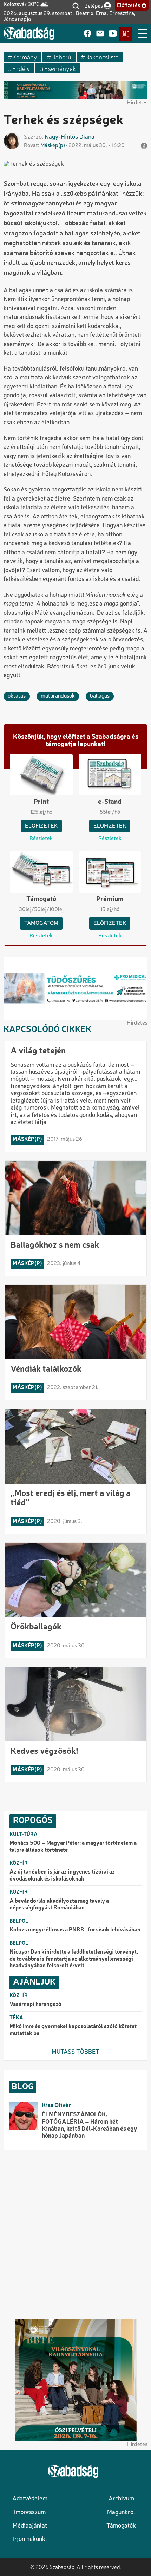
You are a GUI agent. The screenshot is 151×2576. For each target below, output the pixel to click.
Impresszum (30, 2513)
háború (61, 57)
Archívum (121, 2499)
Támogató (41, 899)
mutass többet (75, 2052)
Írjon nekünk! (30, 2539)
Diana (87, 137)
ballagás (100, 696)
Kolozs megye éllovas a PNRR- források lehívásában (75, 1930)
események (60, 68)
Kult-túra (24, 1835)
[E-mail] (100, 34)
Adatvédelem (30, 2499)
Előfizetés (129, 6)
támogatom (41, 923)
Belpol (19, 1921)
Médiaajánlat (30, 2526)
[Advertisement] (75, 2235)
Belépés (94, 5)
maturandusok (58, 696)
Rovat (31, 146)
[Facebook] (87, 34)
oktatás (17, 696)
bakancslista (102, 57)
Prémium (110, 899)
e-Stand (110, 802)
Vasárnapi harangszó (35, 2005)
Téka (16, 2018)
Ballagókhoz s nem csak (55, 1245)
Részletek (41, 839)
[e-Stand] (125, 34)
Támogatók (121, 2526)
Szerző (33, 137)
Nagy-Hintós (61, 137)
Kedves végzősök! (44, 1752)
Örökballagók (36, 1627)
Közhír (19, 1863)
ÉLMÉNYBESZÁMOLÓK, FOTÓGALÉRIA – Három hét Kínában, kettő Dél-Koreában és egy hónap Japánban (90, 2125)
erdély (21, 68)
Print (41, 802)
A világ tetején (38, 1051)
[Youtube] (113, 34)
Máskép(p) (53, 146)
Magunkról (121, 2513)
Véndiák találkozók (46, 1369)
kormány (25, 57)
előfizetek (41, 826)
